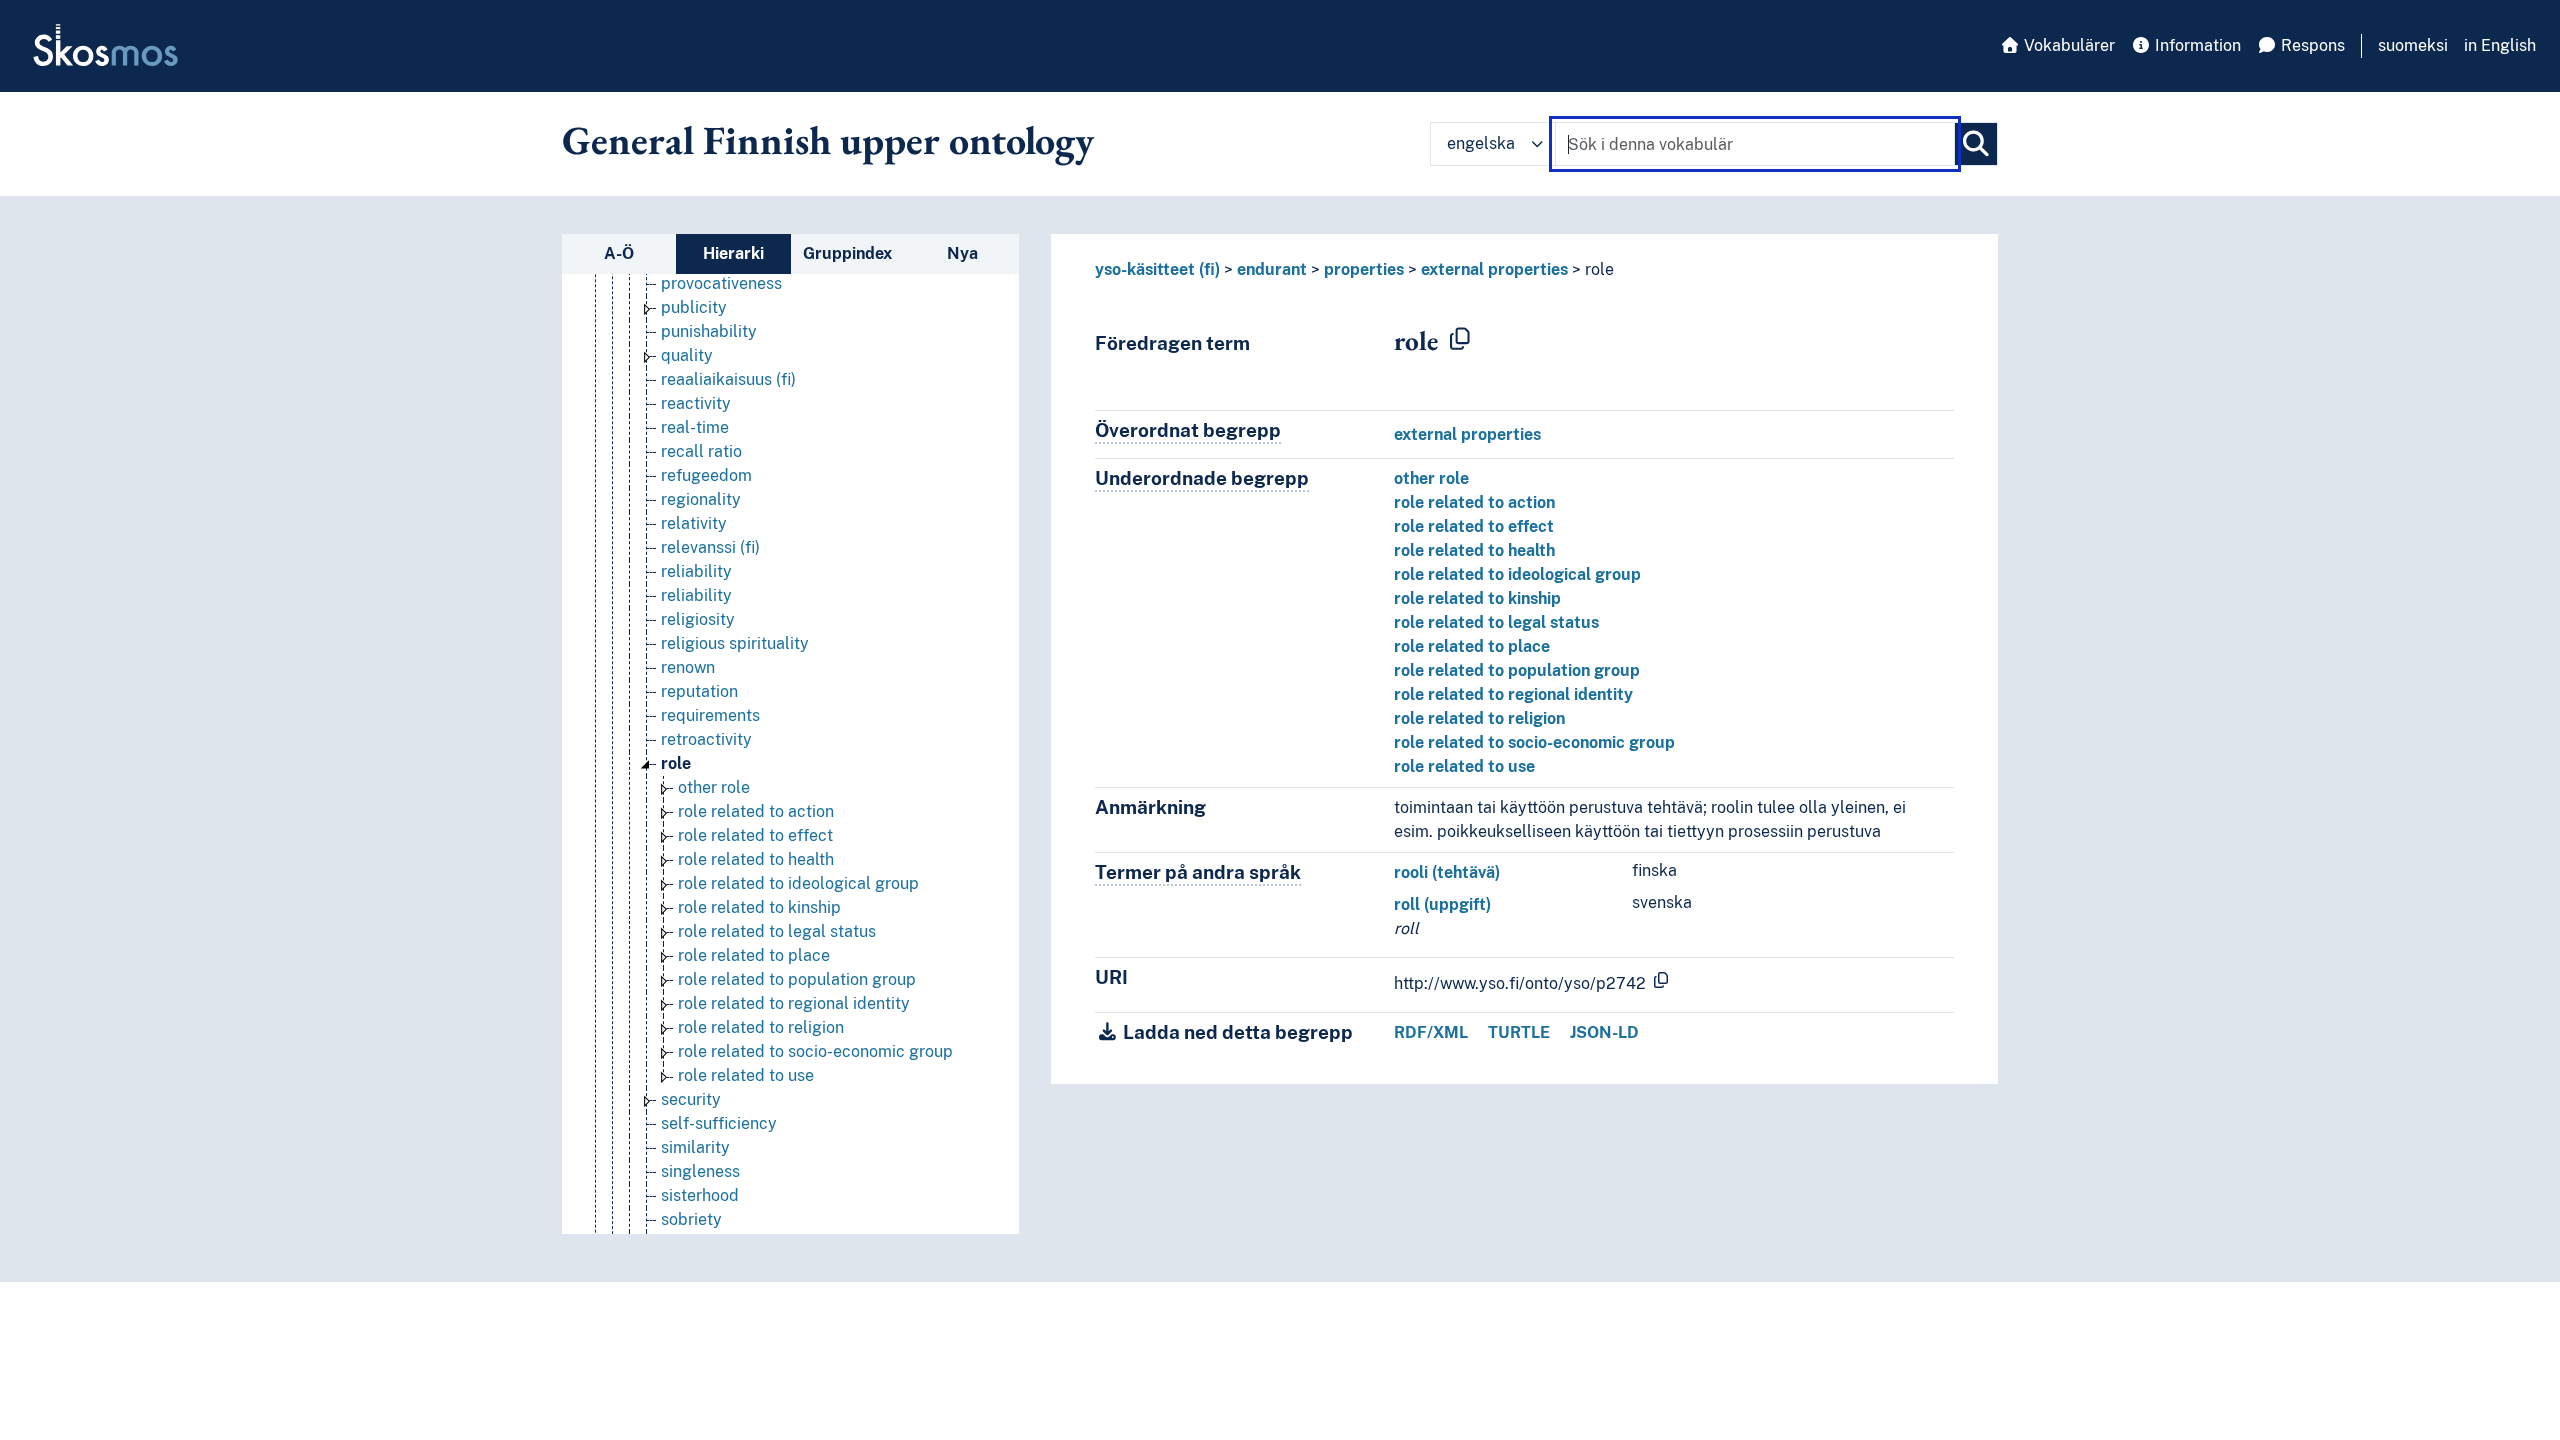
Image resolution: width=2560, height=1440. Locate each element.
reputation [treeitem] (699, 691)
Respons (2311, 45)
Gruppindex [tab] (847, 253)
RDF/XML (1431, 1032)
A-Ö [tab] (619, 253)
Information (2196, 45)
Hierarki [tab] (733, 253)
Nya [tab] (962, 253)
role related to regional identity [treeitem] (794, 1003)
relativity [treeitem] (694, 523)
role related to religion (1479, 718)
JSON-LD (1604, 1032)
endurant (1272, 269)
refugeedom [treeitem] (706, 475)
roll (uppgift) (1442, 904)
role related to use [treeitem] (746, 1075)
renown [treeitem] (688, 667)
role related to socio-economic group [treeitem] (815, 1051)
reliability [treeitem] (696, 571)
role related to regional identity (1513, 694)
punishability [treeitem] (709, 331)
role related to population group (1517, 670)
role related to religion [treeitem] (761, 1027)
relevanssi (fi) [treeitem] (710, 547)
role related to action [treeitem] (756, 811)
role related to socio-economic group (1534, 742)
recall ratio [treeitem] (701, 451)
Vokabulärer (2067, 45)
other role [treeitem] (714, 787)
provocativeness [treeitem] (721, 283)
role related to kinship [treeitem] (759, 907)
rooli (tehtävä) (1447, 872)
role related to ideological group (1517, 574)
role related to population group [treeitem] (797, 979)
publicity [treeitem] (694, 307)
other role (1431, 478)
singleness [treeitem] (700, 1171)
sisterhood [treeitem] (700, 1195)
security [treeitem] (691, 1099)
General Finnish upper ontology (828, 140)
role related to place (1472, 646)
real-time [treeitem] (695, 427)
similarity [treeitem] (695, 1147)
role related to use (1464, 766)
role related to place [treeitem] (754, 955)
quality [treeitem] (687, 355)
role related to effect (1474, 526)
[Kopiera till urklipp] (1460, 340)
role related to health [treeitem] (756, 859)
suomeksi (2413, 45)
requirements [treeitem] (710, 715)
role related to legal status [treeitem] (777, 931)
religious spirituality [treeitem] (735, 643)
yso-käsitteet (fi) (1157, 269)
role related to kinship (1477, 598)
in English (2500, 45)
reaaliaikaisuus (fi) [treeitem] (728, 379)
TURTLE (1519, 1032)
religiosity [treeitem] (698, 619)
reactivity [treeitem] (696, 403)
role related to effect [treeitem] (755, 835)
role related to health (1474, 550)
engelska (1481, 143)
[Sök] (1976, 144)
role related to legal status (1496, 622)
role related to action (1474, 502)
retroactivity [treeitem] (706, 739)
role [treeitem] (676, 763)
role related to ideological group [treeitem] (798, 883)
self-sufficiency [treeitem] (719, 1123)
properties (1364, 269)
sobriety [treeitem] (691, 1219)
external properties (1494, 269)
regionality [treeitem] (701, 499)
